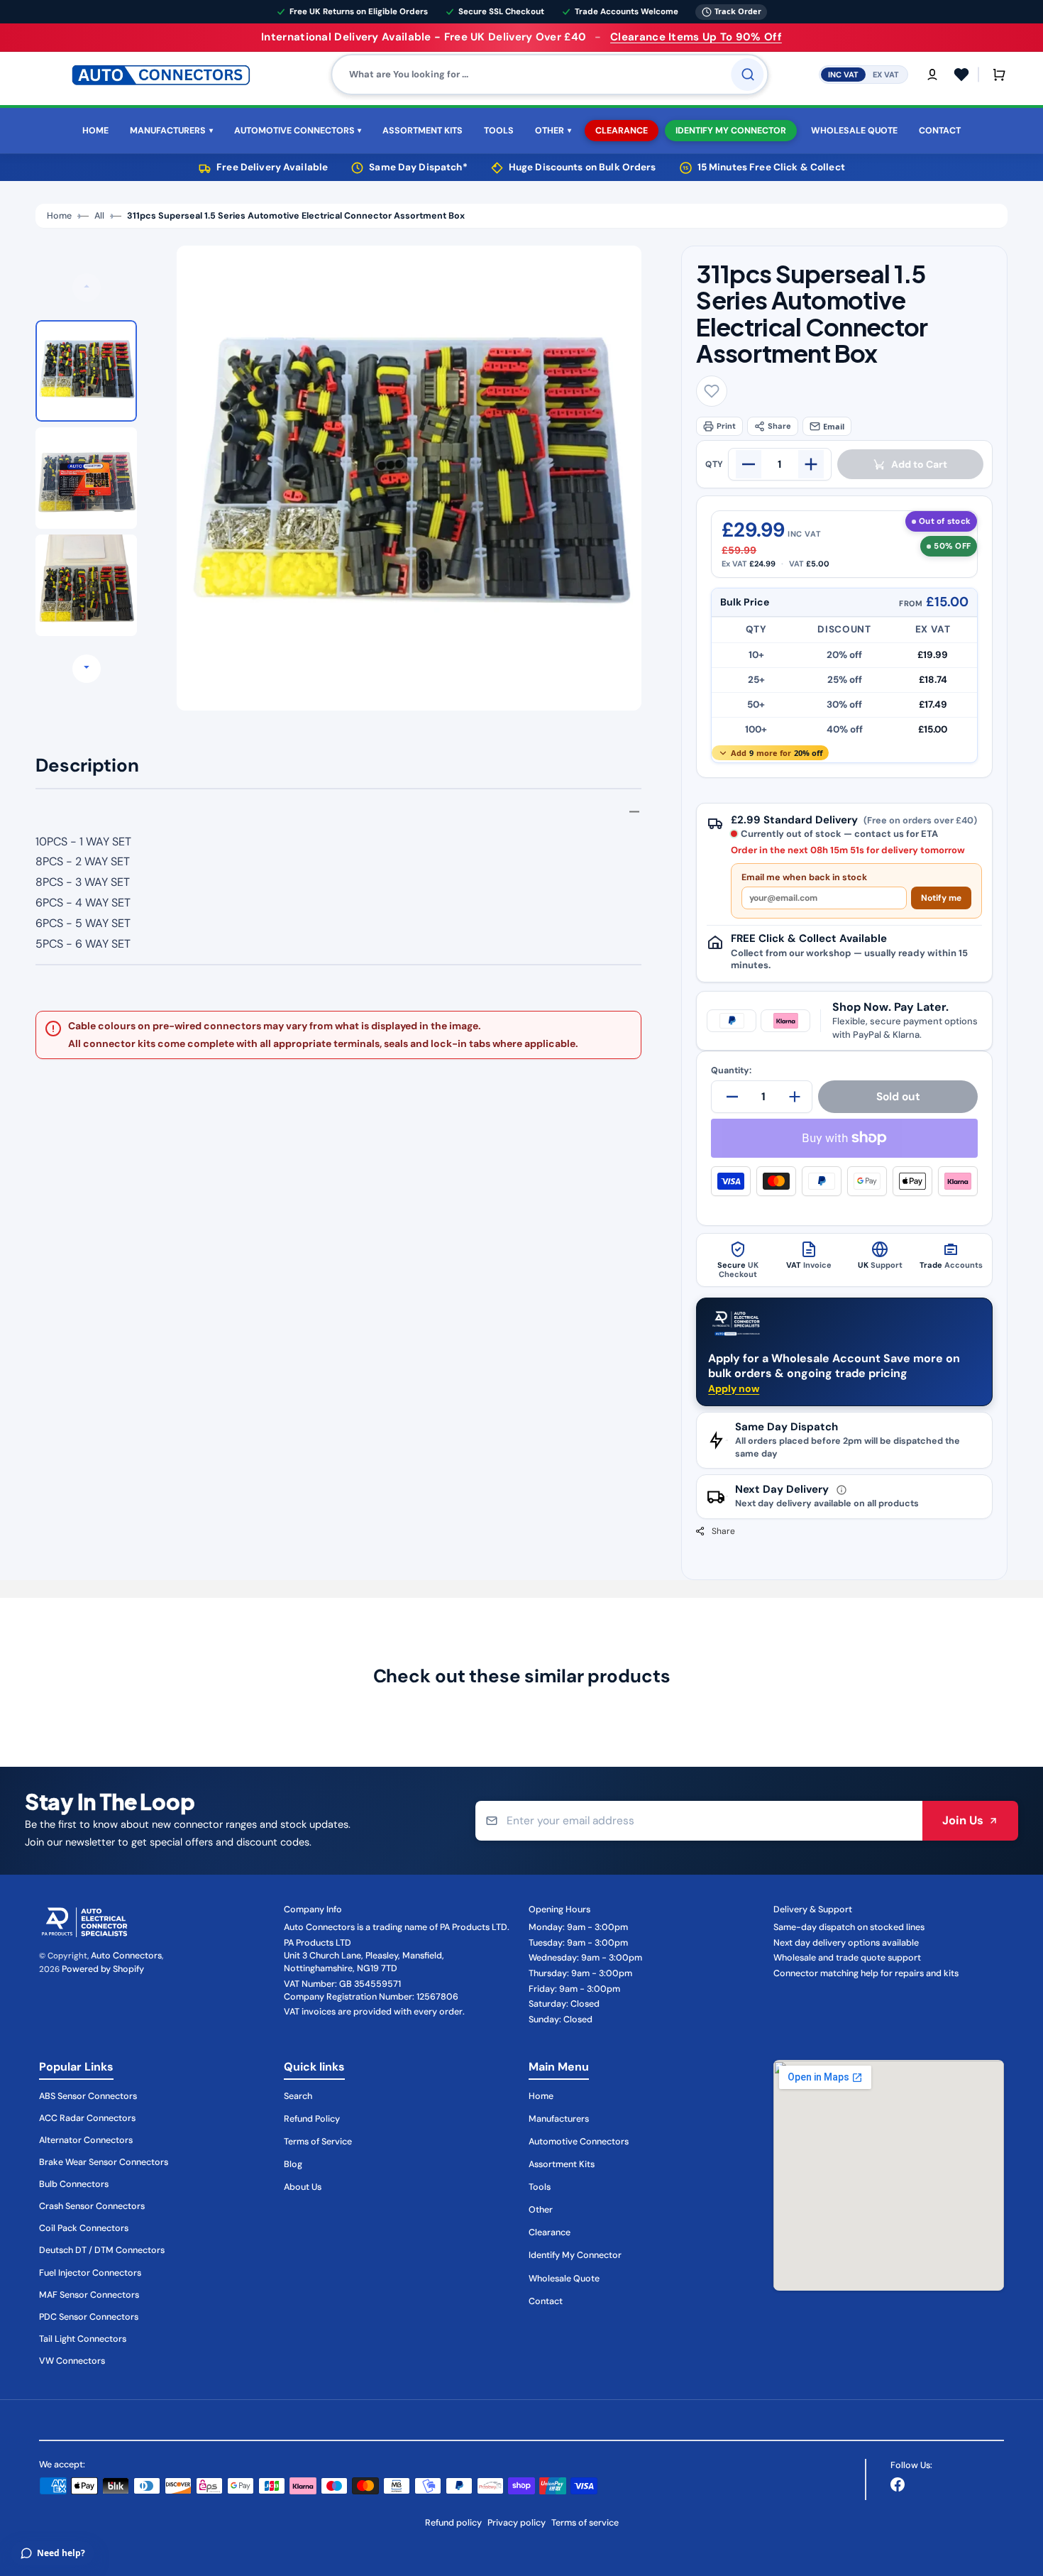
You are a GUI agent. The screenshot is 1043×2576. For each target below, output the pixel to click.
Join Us (963, 1820)
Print (726, 426)
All (99, 216)
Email (834, 426)
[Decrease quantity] (749, 464)
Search (298, 2096)
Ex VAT (886, 74)
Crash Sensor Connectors (92, 2206)
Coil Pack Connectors (84, 2228)
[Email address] (699, 1821)
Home (59, 216)
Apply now (734, 1388)
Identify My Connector (575, 2255)
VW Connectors (72, 2361)
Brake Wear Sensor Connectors (104, 2162)
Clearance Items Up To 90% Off (696, 37)
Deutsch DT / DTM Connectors (102, 2250)
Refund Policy (312, 2119)
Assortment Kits (562, 2164)
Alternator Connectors (86, 2140)
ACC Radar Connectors (87, 2118)
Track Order (738, 11)
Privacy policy (517, 2523)
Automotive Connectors (579, 2142)
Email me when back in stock (804, 878)
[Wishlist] (961, 75)
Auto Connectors (126, 1956)
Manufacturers (559, 2119)
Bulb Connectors (74, 2184)
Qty (714, 464)
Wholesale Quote (564, 2279)
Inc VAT (843, 74)
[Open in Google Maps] (889, 2175)
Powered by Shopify (103, 1969)
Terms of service (585, 2523)
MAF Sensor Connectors (89, 2295)
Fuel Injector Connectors (90, 2273)
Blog (293, 2164)
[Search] (748, 75)
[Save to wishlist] (712, 391)
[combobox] (550, 75)
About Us (303, 2187)
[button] (932, 75)
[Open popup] (841, 1490)
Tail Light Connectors (83, 2339)
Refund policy (453, 2523)
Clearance (550, 2232)
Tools (540, 2187)
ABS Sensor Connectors (88, 2096)
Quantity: (731, 1071)
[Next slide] (87, 669)
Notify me (941, 898)
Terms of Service (318, 2142)
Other (541, 2210)
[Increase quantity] (811, 464)
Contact (546, 2301)
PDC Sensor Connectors (89, 2317)
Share (779, 426)
